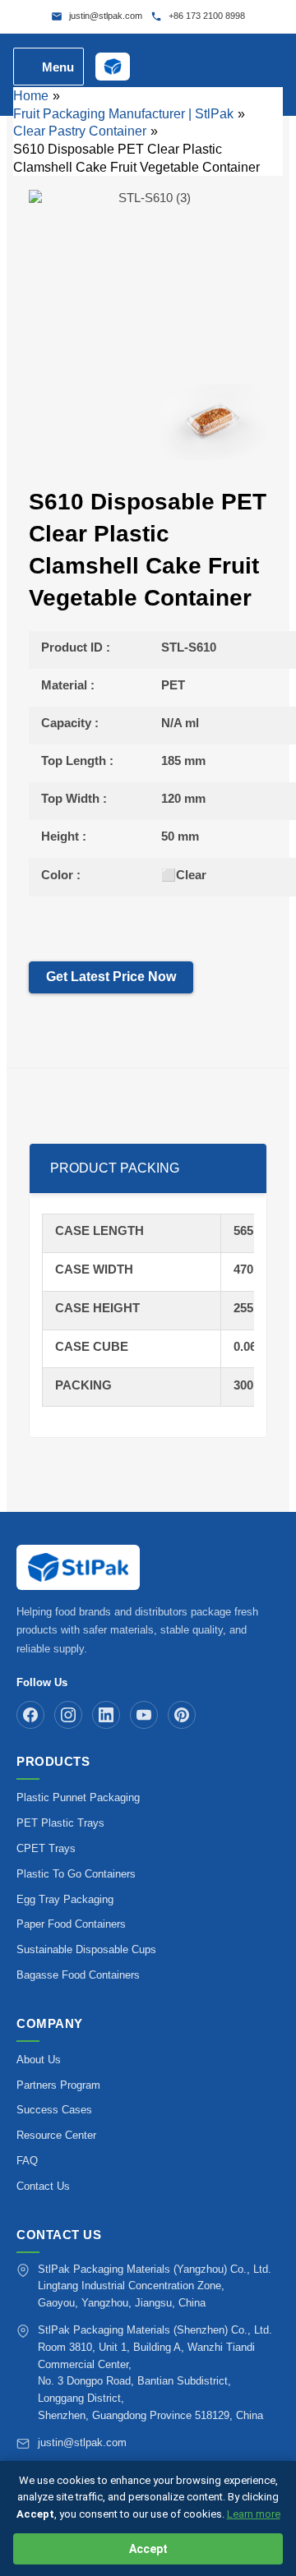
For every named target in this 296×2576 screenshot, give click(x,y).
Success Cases (54, 2110)
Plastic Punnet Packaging (78, 1797)
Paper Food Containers (71, 1924)
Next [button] (287, 422)
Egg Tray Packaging (65, 1899)
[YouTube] (144, 1715)
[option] (148, 272)
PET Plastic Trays (60, 1823)
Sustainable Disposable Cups (86, 1949)
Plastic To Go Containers (76, 1874)
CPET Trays (46, 1848)
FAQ (27, 2161)
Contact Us (43, 2186)
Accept (148, 2549)
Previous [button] (9, 422)
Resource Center (56, 2135)
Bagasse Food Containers (78, 1975)
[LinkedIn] (106, 1715)
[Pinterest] (182, 1715)
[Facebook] (30, 1715)
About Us (39, 2060)
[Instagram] (68, 1715)
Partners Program (58, 2085)
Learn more (254, 2514)
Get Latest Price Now (111, 977)
